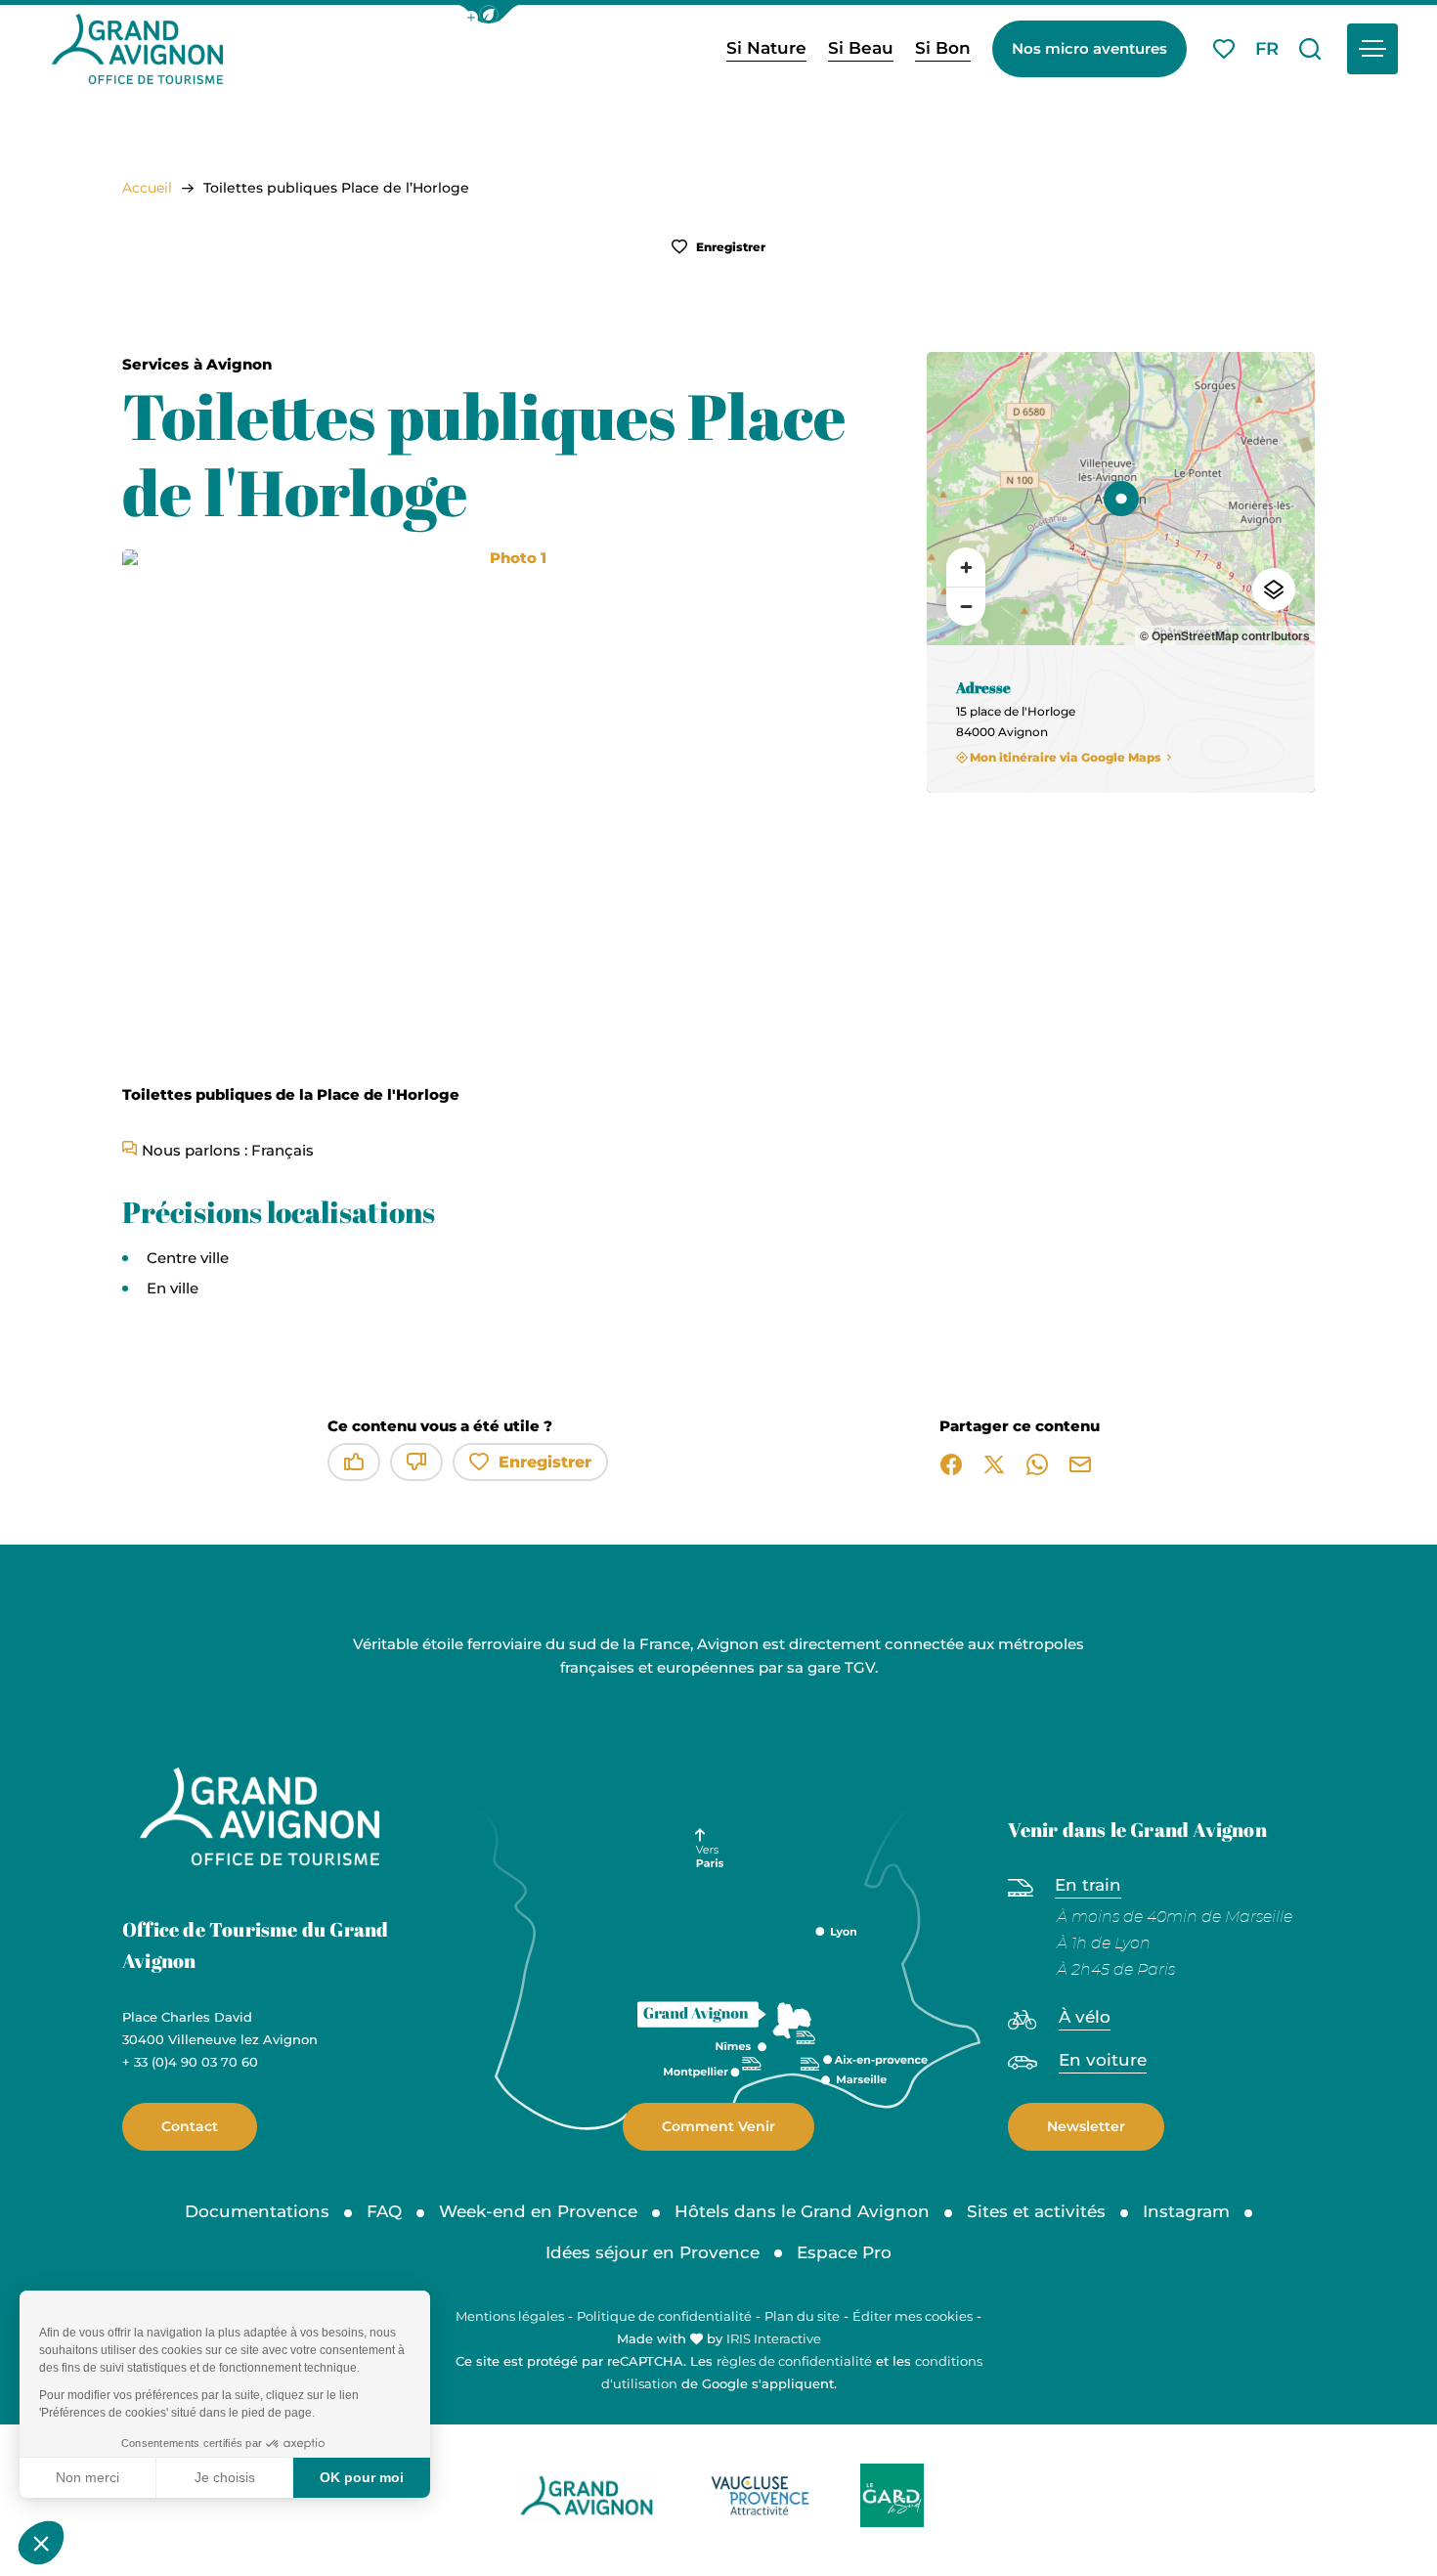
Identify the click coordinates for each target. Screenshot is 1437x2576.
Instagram (1186, 2211)
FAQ (384, 2211)
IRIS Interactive (774, 2338)
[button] (489, 14)
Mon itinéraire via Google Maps (1066, 757)
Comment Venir (718, 2126)
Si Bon (943, 48)
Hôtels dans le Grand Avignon (802, 2211)
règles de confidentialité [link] (794, 2361)
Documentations (257, 2211)
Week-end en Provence (538, 2211)
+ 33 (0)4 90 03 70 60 (190, 2062)
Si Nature (766, 48)
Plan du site (802, 2316)
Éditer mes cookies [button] (913, 2316)
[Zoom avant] (966, 567)
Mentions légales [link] (510, 2316)
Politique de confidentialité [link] (664, 2316)
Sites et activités (1036, 2211)
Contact (190, 2126)
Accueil (147, 188)
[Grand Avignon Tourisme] (137, 49)
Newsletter (1086, 2126)
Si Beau (861, 48)
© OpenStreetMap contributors (1225, 635)
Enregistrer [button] (729, 247)
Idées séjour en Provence (653, 2252)
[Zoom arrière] (966, 606)
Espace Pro (844, 2252)
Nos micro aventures (1089, 48)
